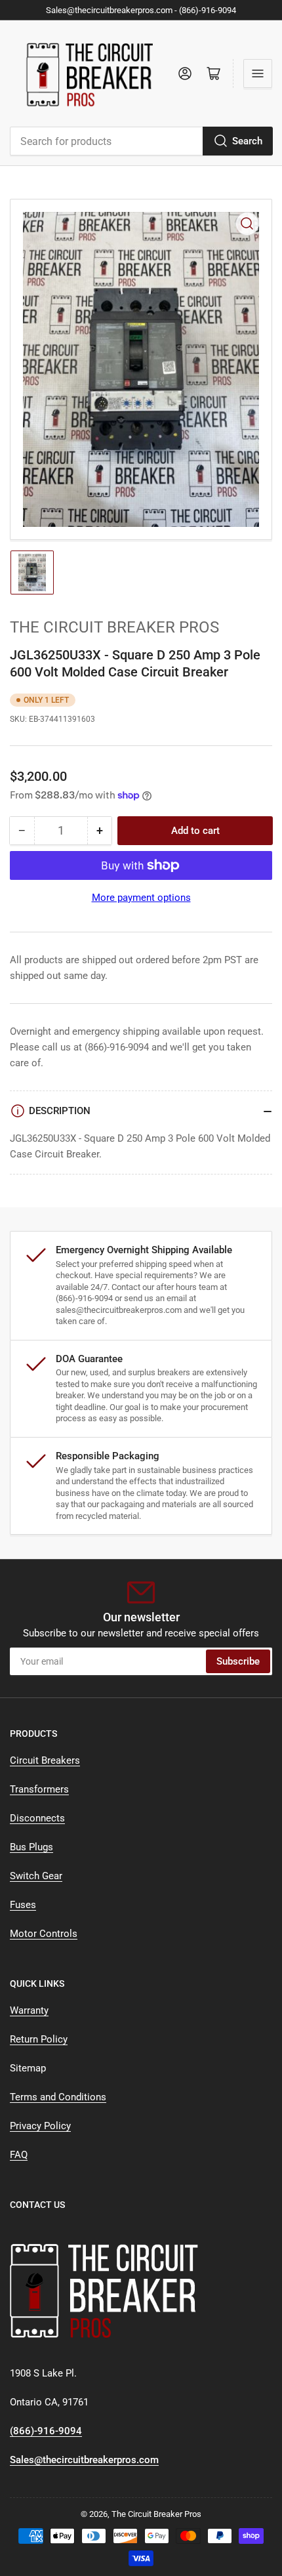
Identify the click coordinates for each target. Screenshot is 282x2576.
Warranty (29, 2010)
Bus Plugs (31, 1847)
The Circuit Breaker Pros (114, 627)
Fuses (23, 1905)
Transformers (39, 1789)
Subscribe (238, 1661)
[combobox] (141, 141)
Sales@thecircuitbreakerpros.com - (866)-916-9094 (141, 10)
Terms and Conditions (58, 2097)
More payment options (141, 898)
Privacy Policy (40, 2126)
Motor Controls (44, 1934)
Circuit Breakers (45, 1760)
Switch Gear (36, 1876)
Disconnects (37, 1818)
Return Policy (39, 2039)
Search (247, 141)
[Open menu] (258, 73)
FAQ (19, 2155)
